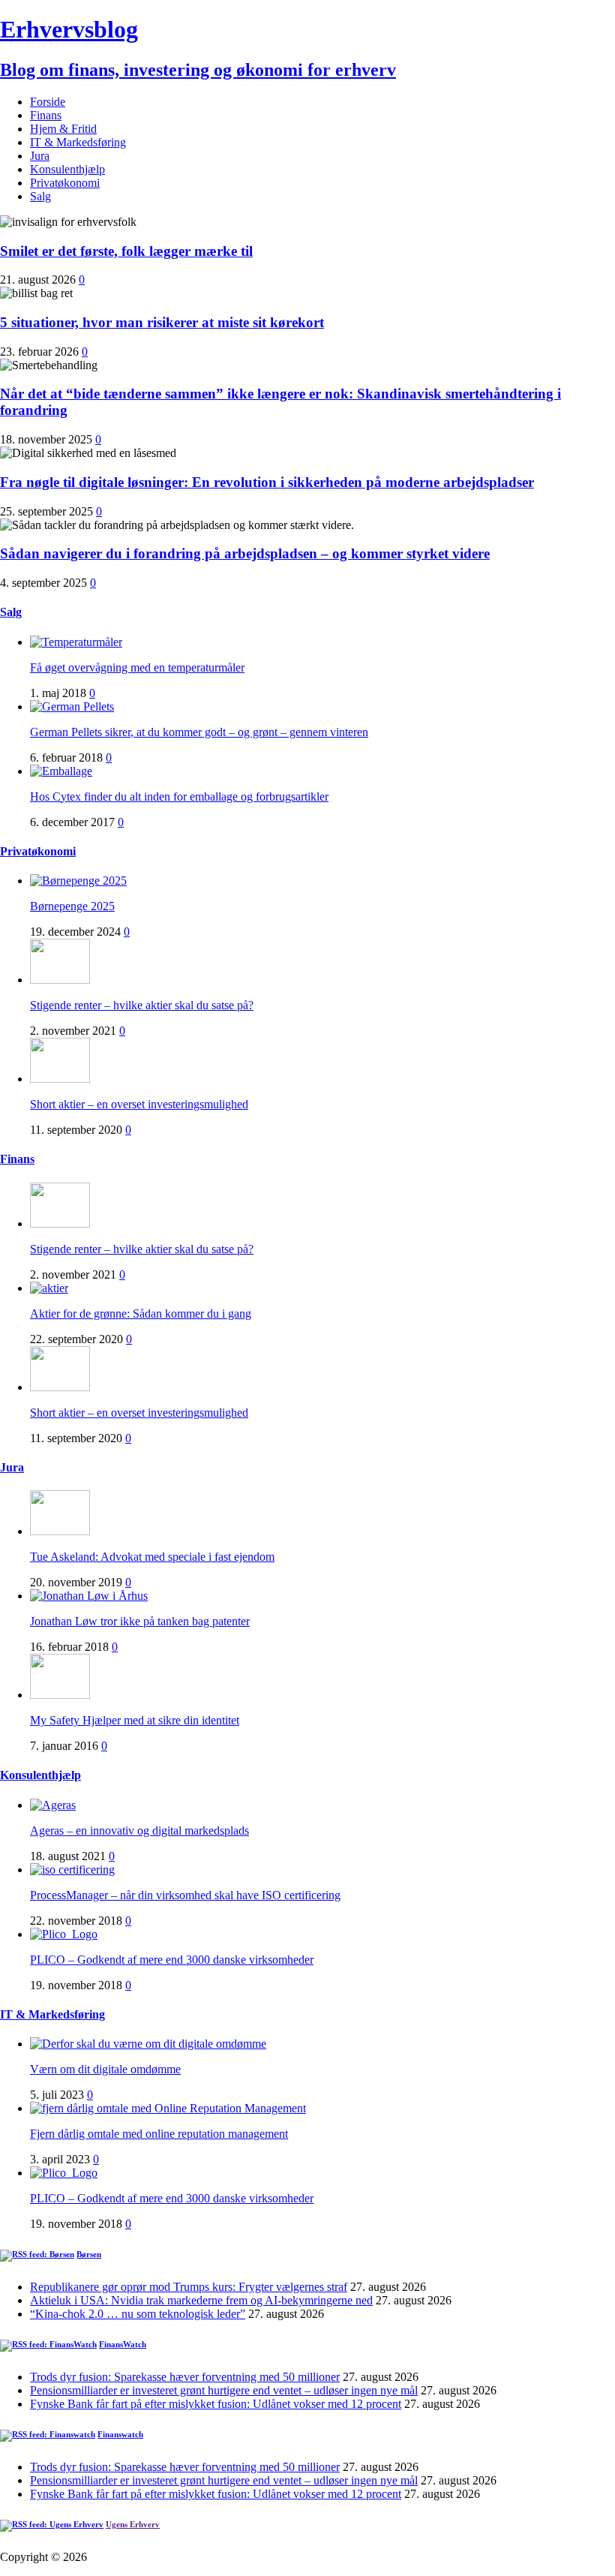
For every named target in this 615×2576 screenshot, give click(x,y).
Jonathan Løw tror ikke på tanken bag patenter (140, 1621)
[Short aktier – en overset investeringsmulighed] (60, 1079)
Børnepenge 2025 (72, 906)
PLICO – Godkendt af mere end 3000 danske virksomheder (172, 1960)
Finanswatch (120, 2434)
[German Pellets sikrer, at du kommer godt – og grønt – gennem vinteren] (72, 706)
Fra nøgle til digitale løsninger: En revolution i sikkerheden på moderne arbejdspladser (267, 482)
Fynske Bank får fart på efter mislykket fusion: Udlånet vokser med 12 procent (216, 2404)
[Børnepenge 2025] (78, 881)
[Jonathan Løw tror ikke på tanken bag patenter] (89, 1596)
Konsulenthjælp (67, 169)
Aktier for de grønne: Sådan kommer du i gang (141, 1314)
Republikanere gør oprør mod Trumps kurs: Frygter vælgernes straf (189, 2287)
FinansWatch (123, 2344)
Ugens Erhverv (133, 2524)
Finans (46, 115)
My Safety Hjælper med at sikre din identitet (135, 1720)
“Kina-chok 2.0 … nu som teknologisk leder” (138, 2314)
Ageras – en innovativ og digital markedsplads (139, 1831)
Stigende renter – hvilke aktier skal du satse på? (142, 1005)
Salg (40, 196)
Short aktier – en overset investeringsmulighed (139, 1104)
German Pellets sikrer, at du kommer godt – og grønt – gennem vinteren (199, 732)
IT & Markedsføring (78, 142)
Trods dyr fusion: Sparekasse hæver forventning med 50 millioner (185, 2377)
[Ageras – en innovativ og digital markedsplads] (53, 1805)
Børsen (89, 2254)
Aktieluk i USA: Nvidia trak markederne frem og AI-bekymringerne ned (201, 2300)
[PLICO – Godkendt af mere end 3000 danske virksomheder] (64, 1934)
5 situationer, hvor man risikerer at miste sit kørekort (162, 322)
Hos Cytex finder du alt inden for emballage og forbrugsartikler (179, 797)
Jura (40, 156)
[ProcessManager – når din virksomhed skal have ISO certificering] (72, 1870)
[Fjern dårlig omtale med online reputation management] (168, 2108)
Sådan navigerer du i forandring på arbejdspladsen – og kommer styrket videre (245, 553)
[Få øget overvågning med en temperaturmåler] (76, 642)
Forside (48, 102)
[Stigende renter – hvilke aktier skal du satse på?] (60, 980)
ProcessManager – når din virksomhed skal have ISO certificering (185, 1895)
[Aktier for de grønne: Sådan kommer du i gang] (49, 1288)
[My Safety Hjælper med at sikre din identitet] (60, 1695)
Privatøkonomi (65, 183)
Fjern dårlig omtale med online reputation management (159, 2134)
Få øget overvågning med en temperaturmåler (137, 667)
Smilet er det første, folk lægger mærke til (126, 251)
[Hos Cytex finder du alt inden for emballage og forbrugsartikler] (61, 771)
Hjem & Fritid (63, 129)
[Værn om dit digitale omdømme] (148, 2044)
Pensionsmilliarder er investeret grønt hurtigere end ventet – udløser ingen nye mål (224, 2390)
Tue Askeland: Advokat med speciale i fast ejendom (152, 1557)
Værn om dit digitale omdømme (105, 2069)
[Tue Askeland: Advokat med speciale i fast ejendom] (60, 1531)
